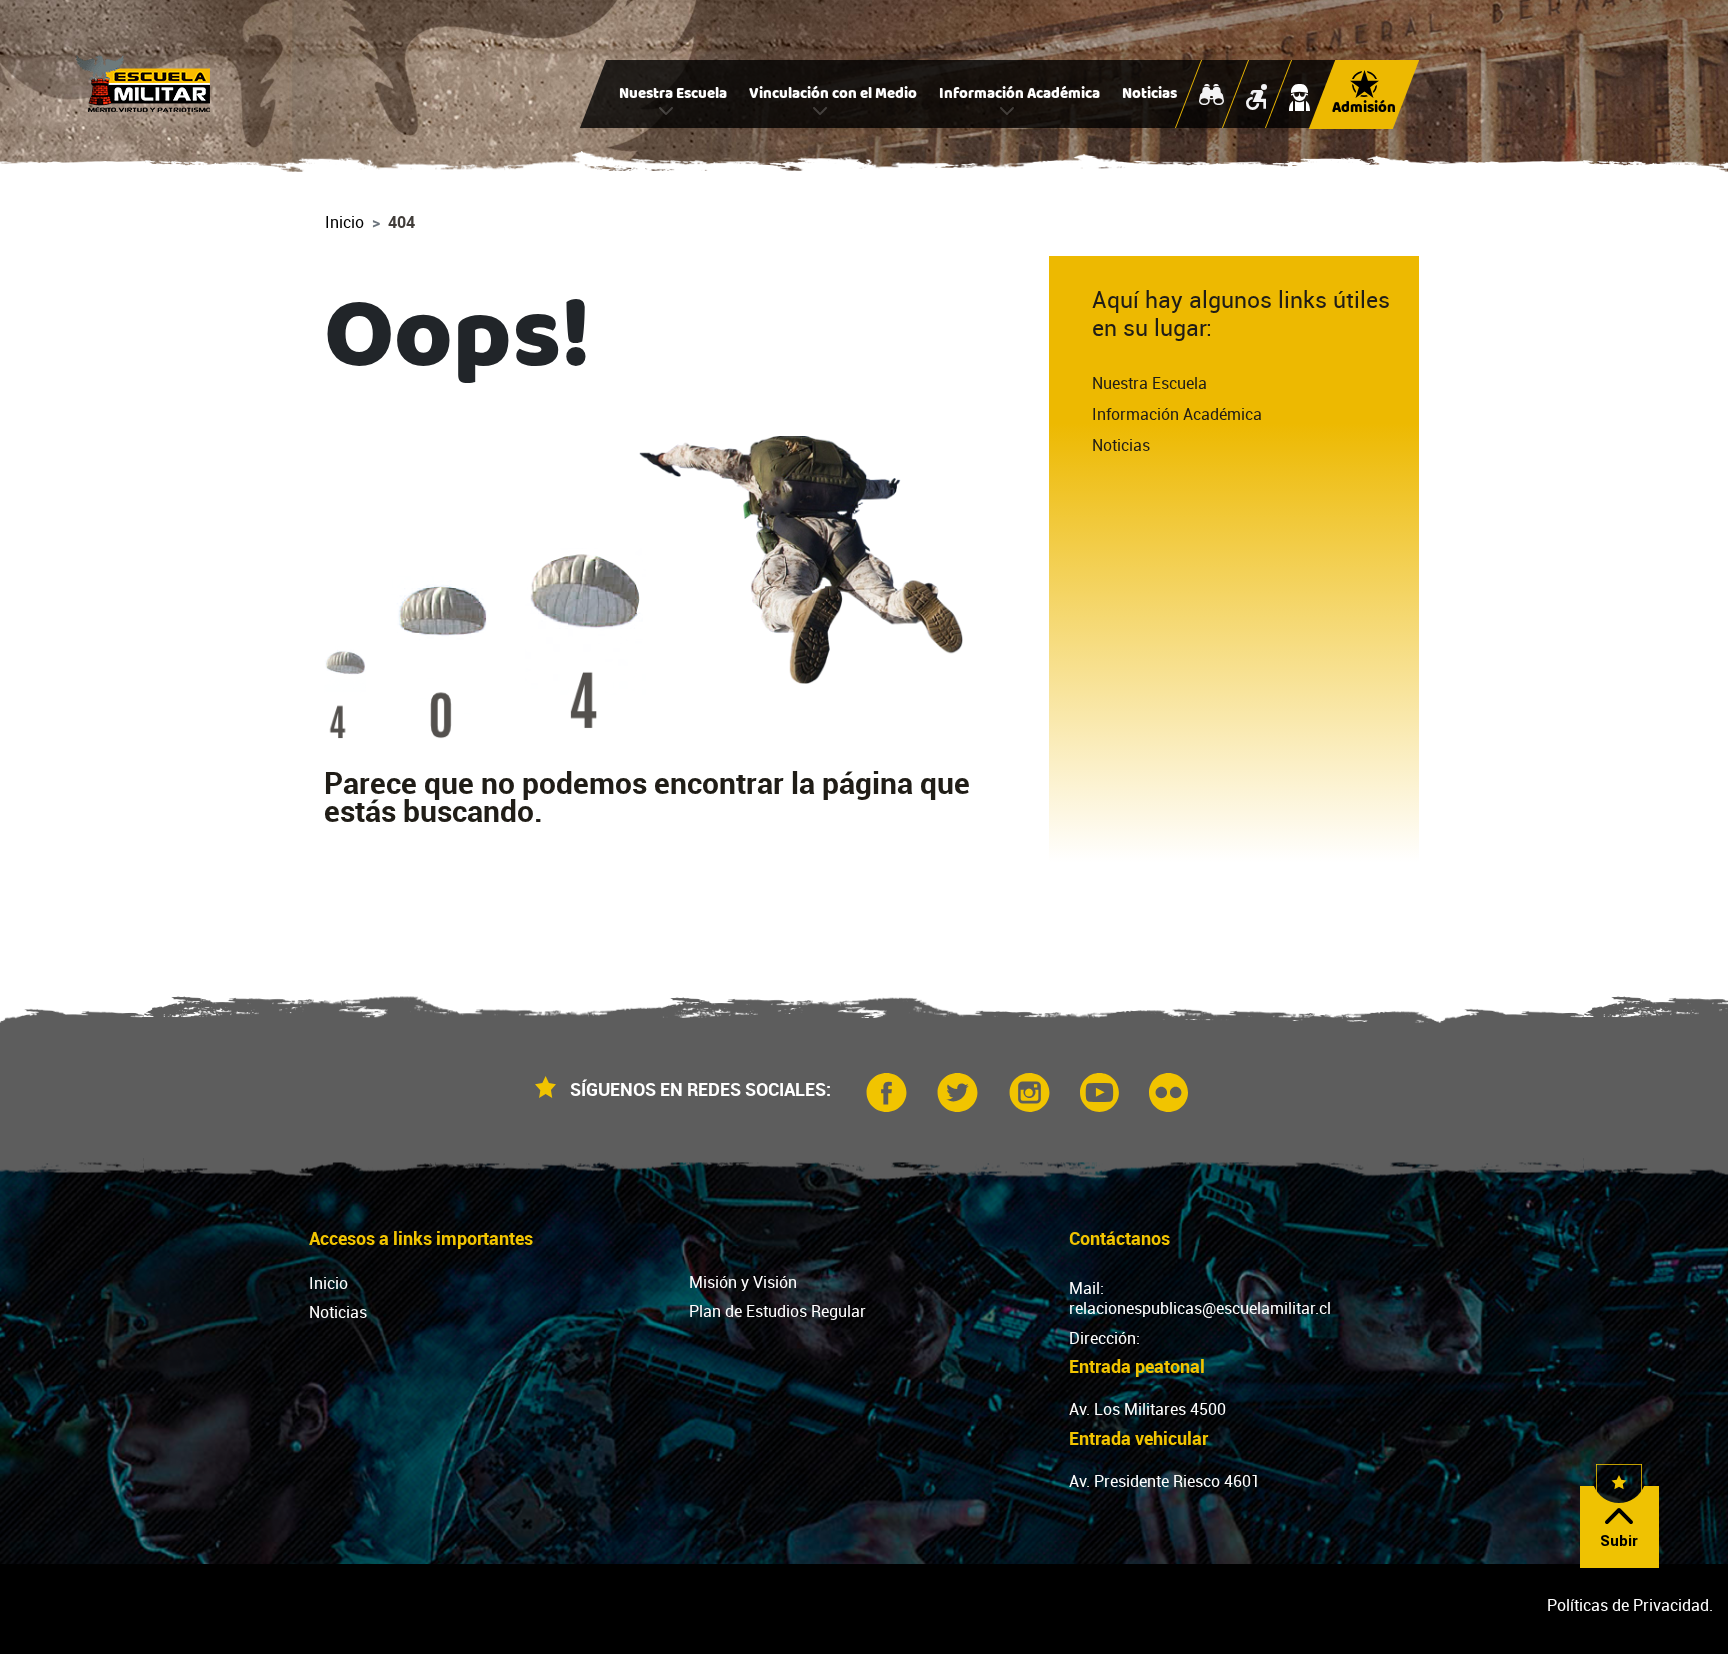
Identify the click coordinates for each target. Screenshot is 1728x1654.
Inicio (344, 222)
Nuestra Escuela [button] (673, 95)
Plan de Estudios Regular (777, 1311)
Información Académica (1177, 414)
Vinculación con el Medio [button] (833, 95)
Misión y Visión (743, 1282)
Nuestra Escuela (1149, 383)
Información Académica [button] (1019, 95)
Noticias (1149, 95)
